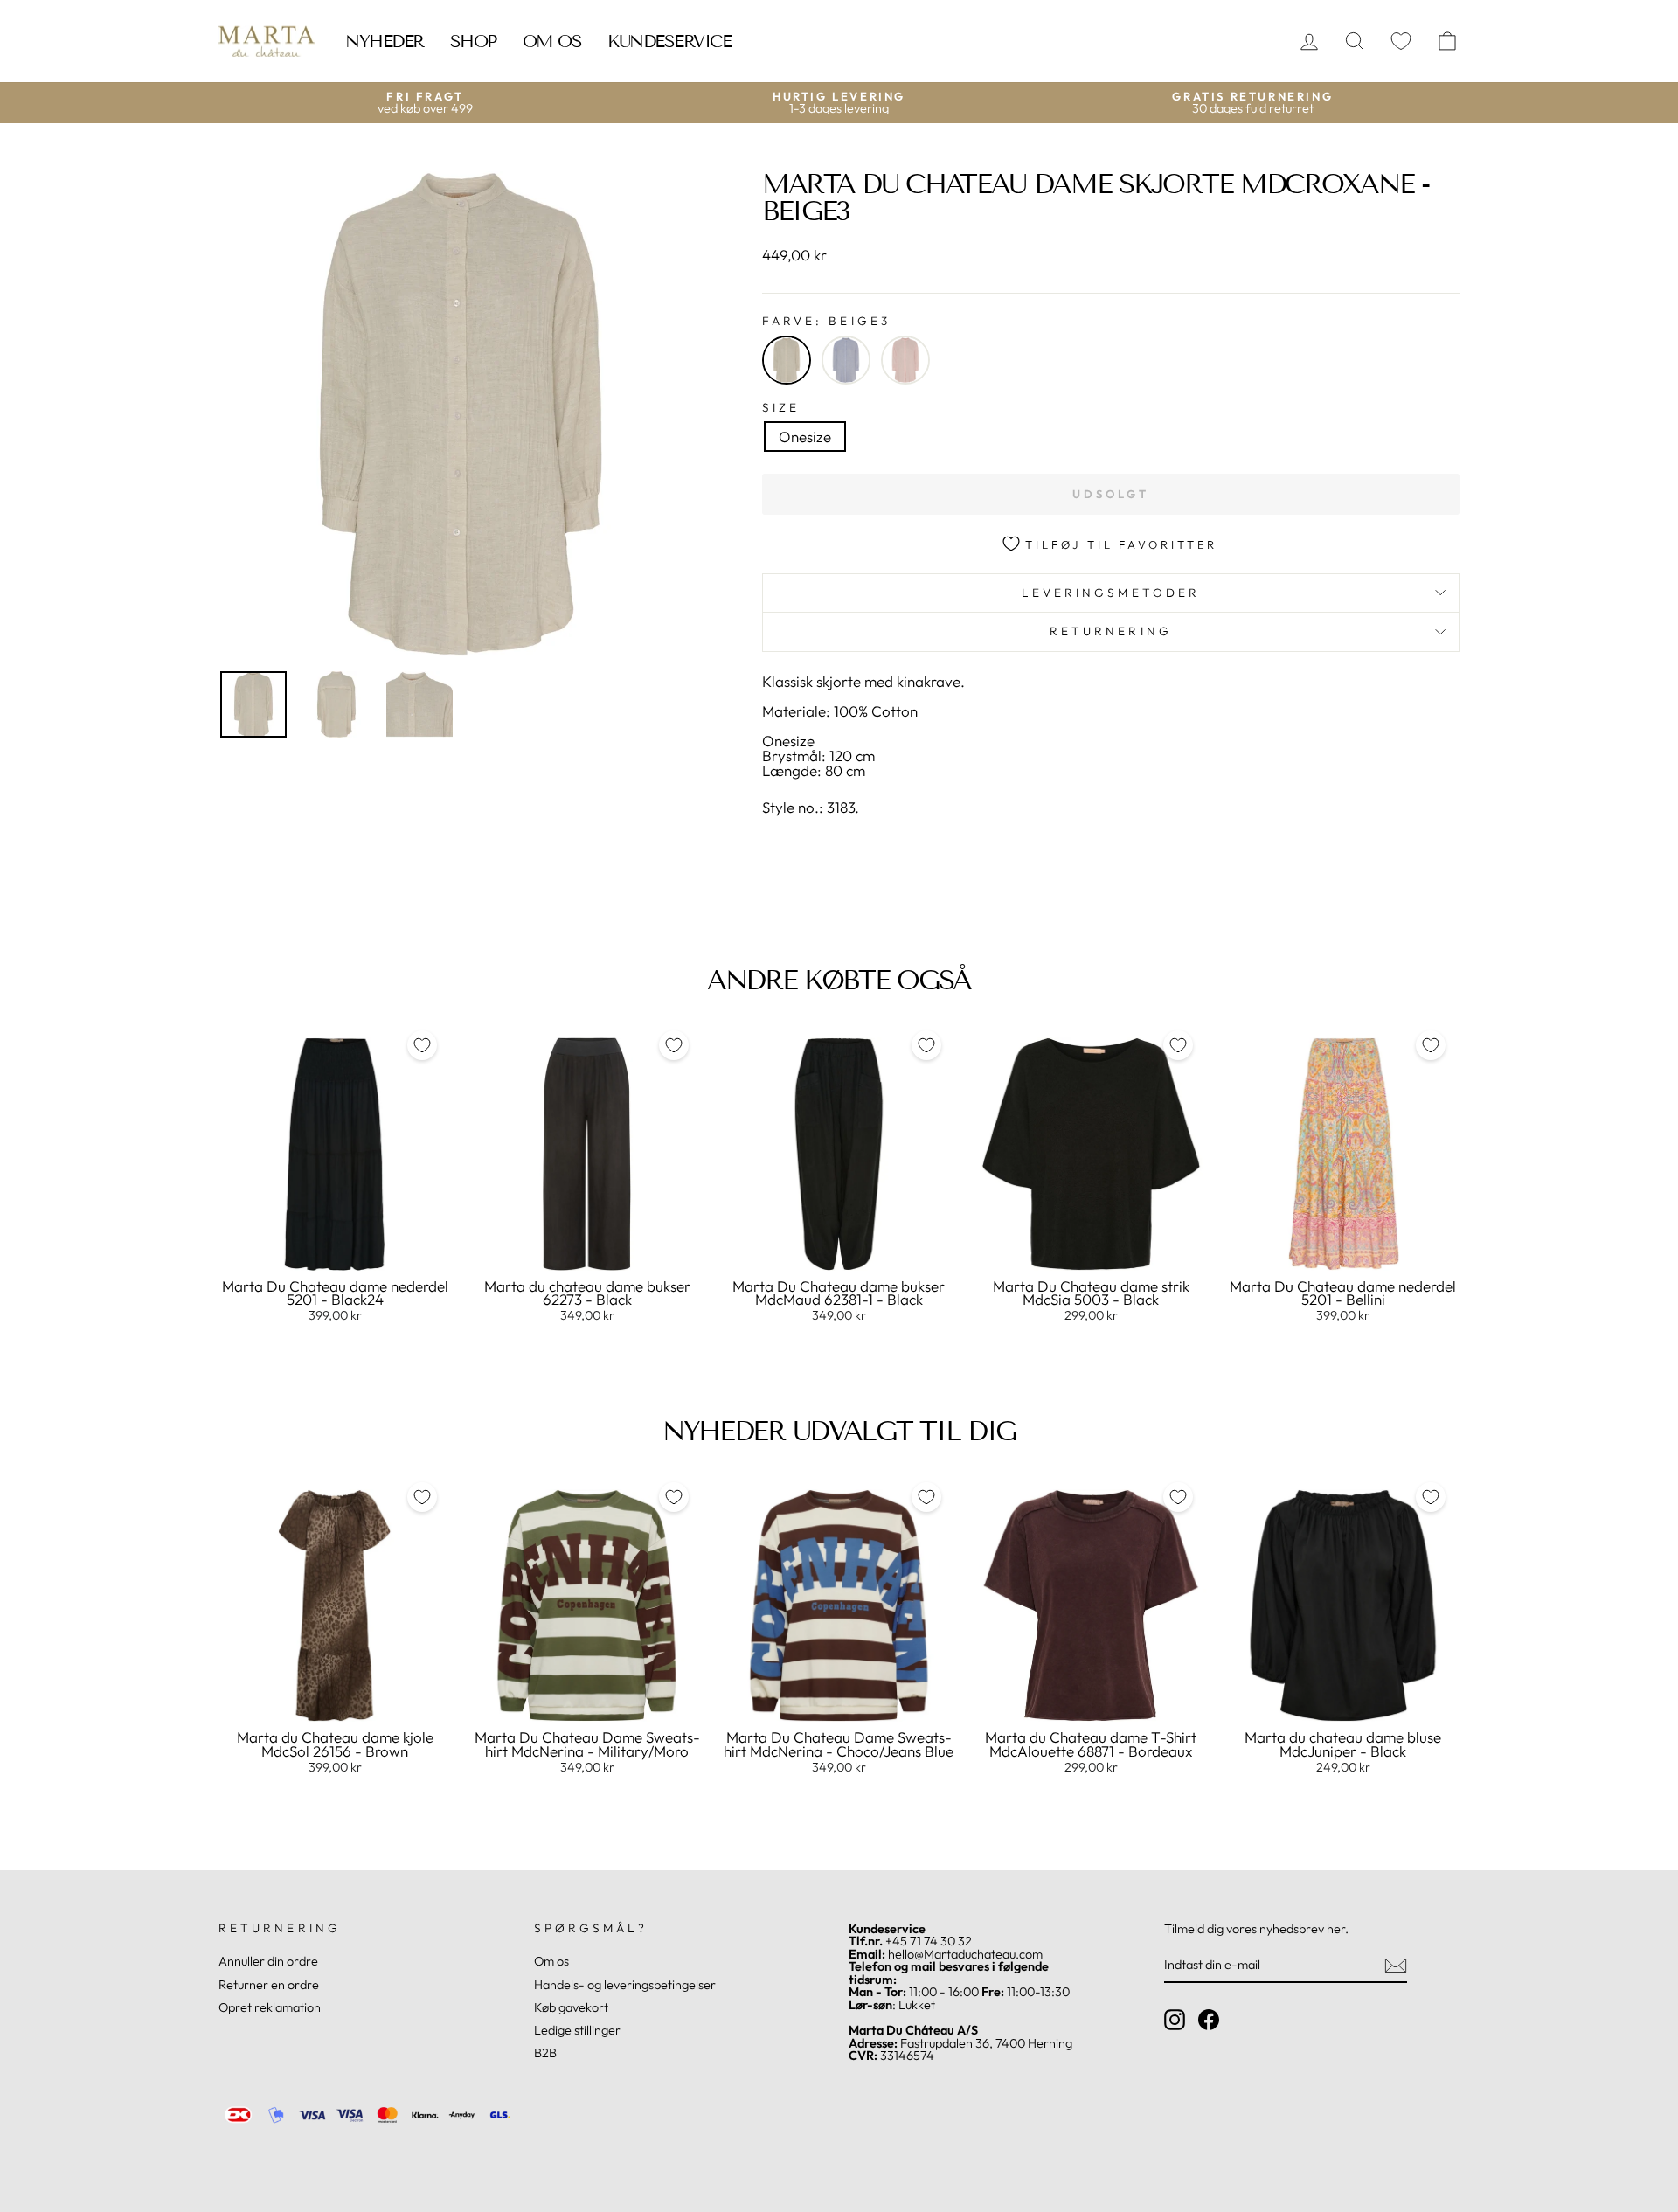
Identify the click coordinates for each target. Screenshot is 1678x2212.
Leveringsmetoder (1111, 593)
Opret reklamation (270, 2007)
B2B (545, 2053)
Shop (473, 41)
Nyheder (385, 41)
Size (781, 408)
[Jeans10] (846, 360)
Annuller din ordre (268, 1961)
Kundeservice (669, 41)
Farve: (826, 322)
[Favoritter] (1401, 42)
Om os (552, 41)
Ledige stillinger (577, 2030)
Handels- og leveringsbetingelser (625, 1985)
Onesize (805, 437)
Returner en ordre (269, 1985)
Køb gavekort (571, 2007)
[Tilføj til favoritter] (422, 1045)
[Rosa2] (905, 360)
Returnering (1111, 631)
